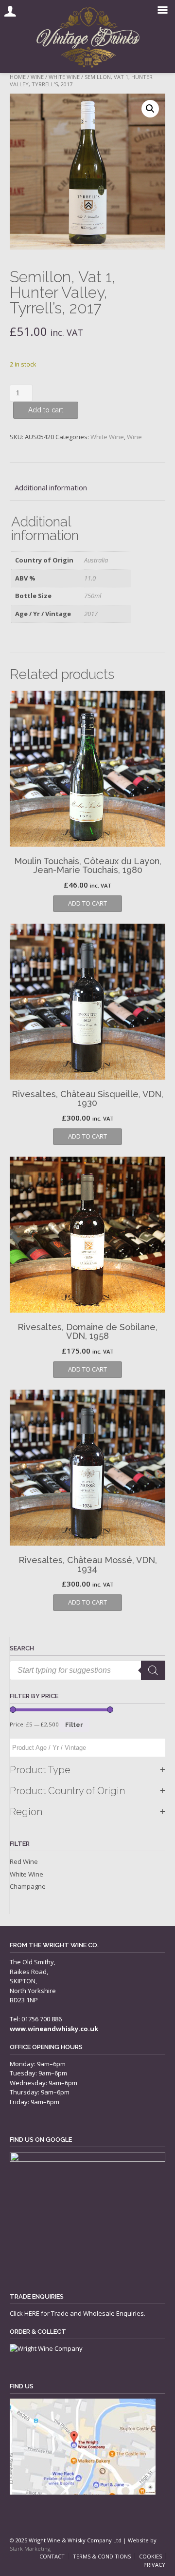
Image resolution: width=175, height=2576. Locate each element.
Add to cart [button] (87, 903)
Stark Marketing (30, 2548)
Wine (37, 77)
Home (18, 77)
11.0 (90, 578)
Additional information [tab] (51, 487)
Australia (96, 560)
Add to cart (46, 410)
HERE (32, 2313)
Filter (74, 1725)
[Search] (153, 1670)
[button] (150, 109)
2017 (91, 614)
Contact (52, 2556)
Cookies (150, 2556)
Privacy (154, 2565)
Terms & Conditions (102, 2556)
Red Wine (24, 1861)
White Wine (64, 77)
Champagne (28, 1886)
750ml (93, 596)
